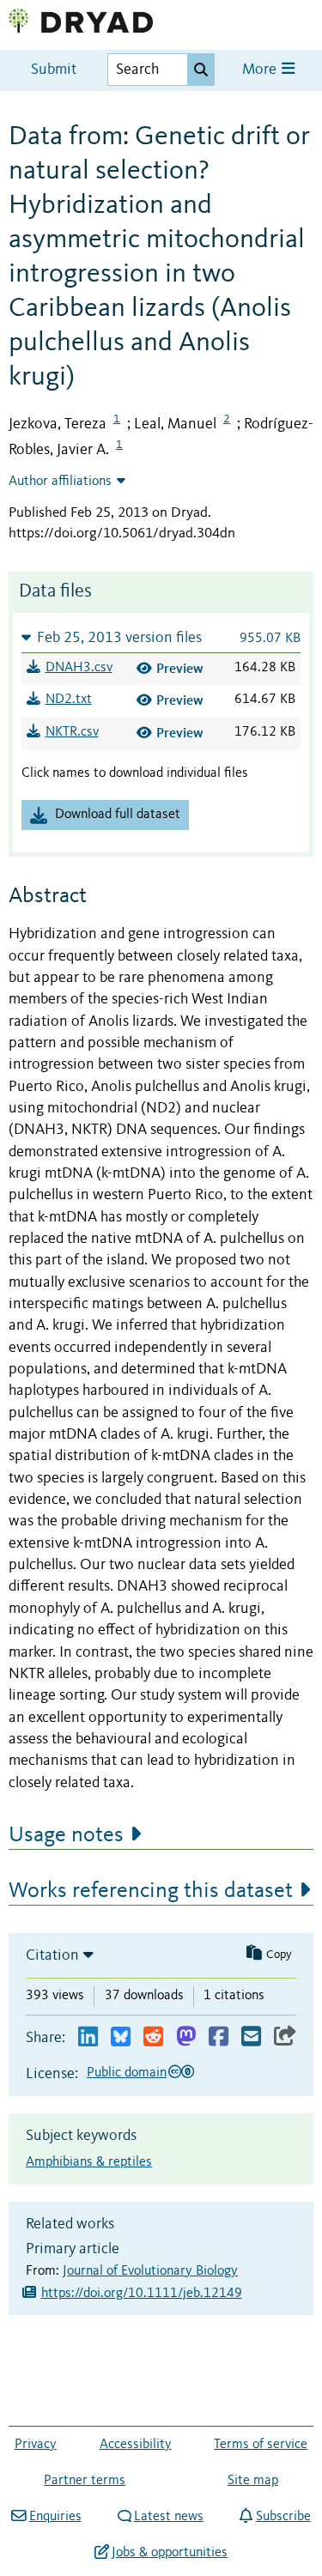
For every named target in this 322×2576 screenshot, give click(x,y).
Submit (54, 70)
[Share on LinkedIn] (88, 2037)
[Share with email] (251, 2037)
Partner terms (85, 2481)
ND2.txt (69, 700)
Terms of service (261, 2445)
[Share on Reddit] (153, 2037)
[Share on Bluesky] (121, 2037)
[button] (161, 637)
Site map (253, 2481)
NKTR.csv (72, 732)
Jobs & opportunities (170, 2553)
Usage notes (66, 1835)
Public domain (127, 2073)
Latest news (169, 2517)
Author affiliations (60, 482)
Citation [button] (52, 1955)
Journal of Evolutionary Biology (150, 2271)
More (261, 70)
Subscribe (283, 2517)
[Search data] (201, 70)
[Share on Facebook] (219, 2037)
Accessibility (136, 2445)
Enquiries (55, 2517)
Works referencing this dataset (151, 1891)
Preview (180, 668)
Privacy (36, 2445)
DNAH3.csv (79, 668)
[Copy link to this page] (285, 2037)
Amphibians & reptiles (89, 2162)
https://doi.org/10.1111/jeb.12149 (142, 2294)
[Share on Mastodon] (186, 2037)
